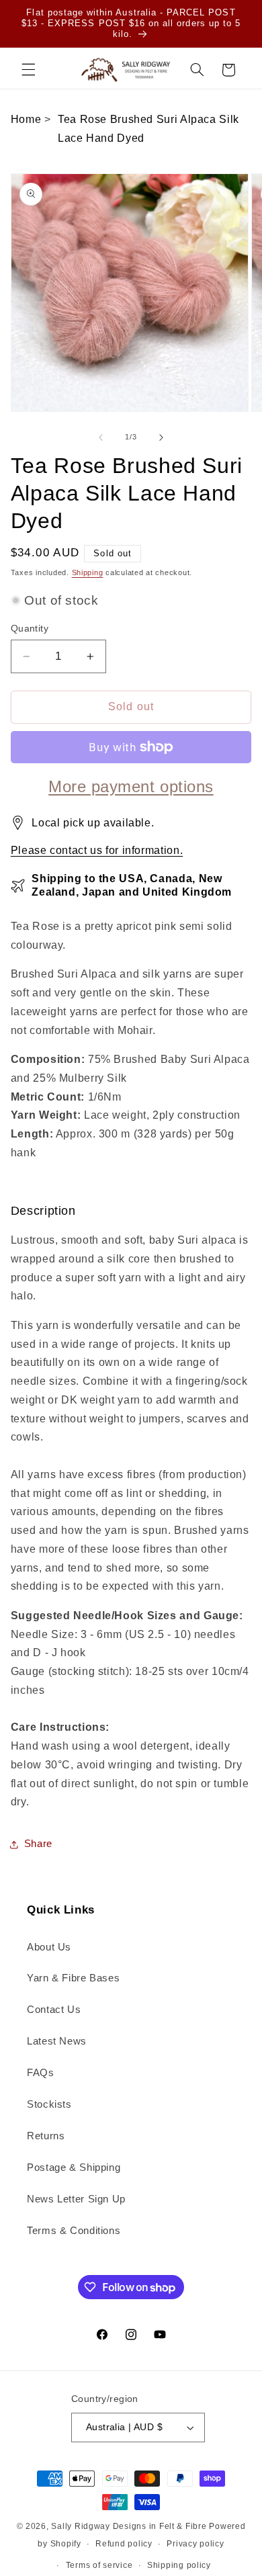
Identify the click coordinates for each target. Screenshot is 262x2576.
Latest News (57, 2041)
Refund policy (124, 2544)
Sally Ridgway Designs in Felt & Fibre (129, 2526)
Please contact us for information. (97, 850)
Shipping (88, 572)
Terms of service (99, 2565)
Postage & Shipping (74, 2167)
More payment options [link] (131, 786)
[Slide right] (161, 437)
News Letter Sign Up (76, 2199)
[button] (28, 70)
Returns (46, 2136)
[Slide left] (101, 437)
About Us (49, 1947)
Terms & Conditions (74, 2231)
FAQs (41, 2073)
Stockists (49, 2104)
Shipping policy (179, 2565)
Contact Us (54, 2010)
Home (26, 119)
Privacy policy (195, 2544)
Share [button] (38, 1844)
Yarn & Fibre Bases (73, 1978)
